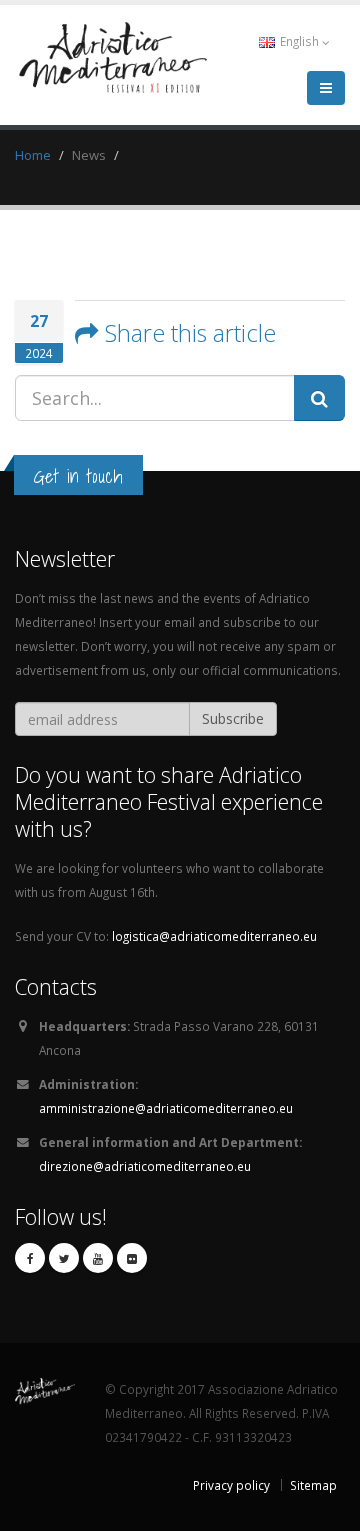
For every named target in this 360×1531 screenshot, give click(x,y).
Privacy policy (231, 1485)
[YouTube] (98, 1258)
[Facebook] (30, 1258)
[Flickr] (132, 1258)
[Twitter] (64, 1258)
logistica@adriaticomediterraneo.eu (214, 936)
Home (33, 155)
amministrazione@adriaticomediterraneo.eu (166, 1108)
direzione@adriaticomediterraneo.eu (145, 1166)
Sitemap (313, 1485)
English (299, 41)
